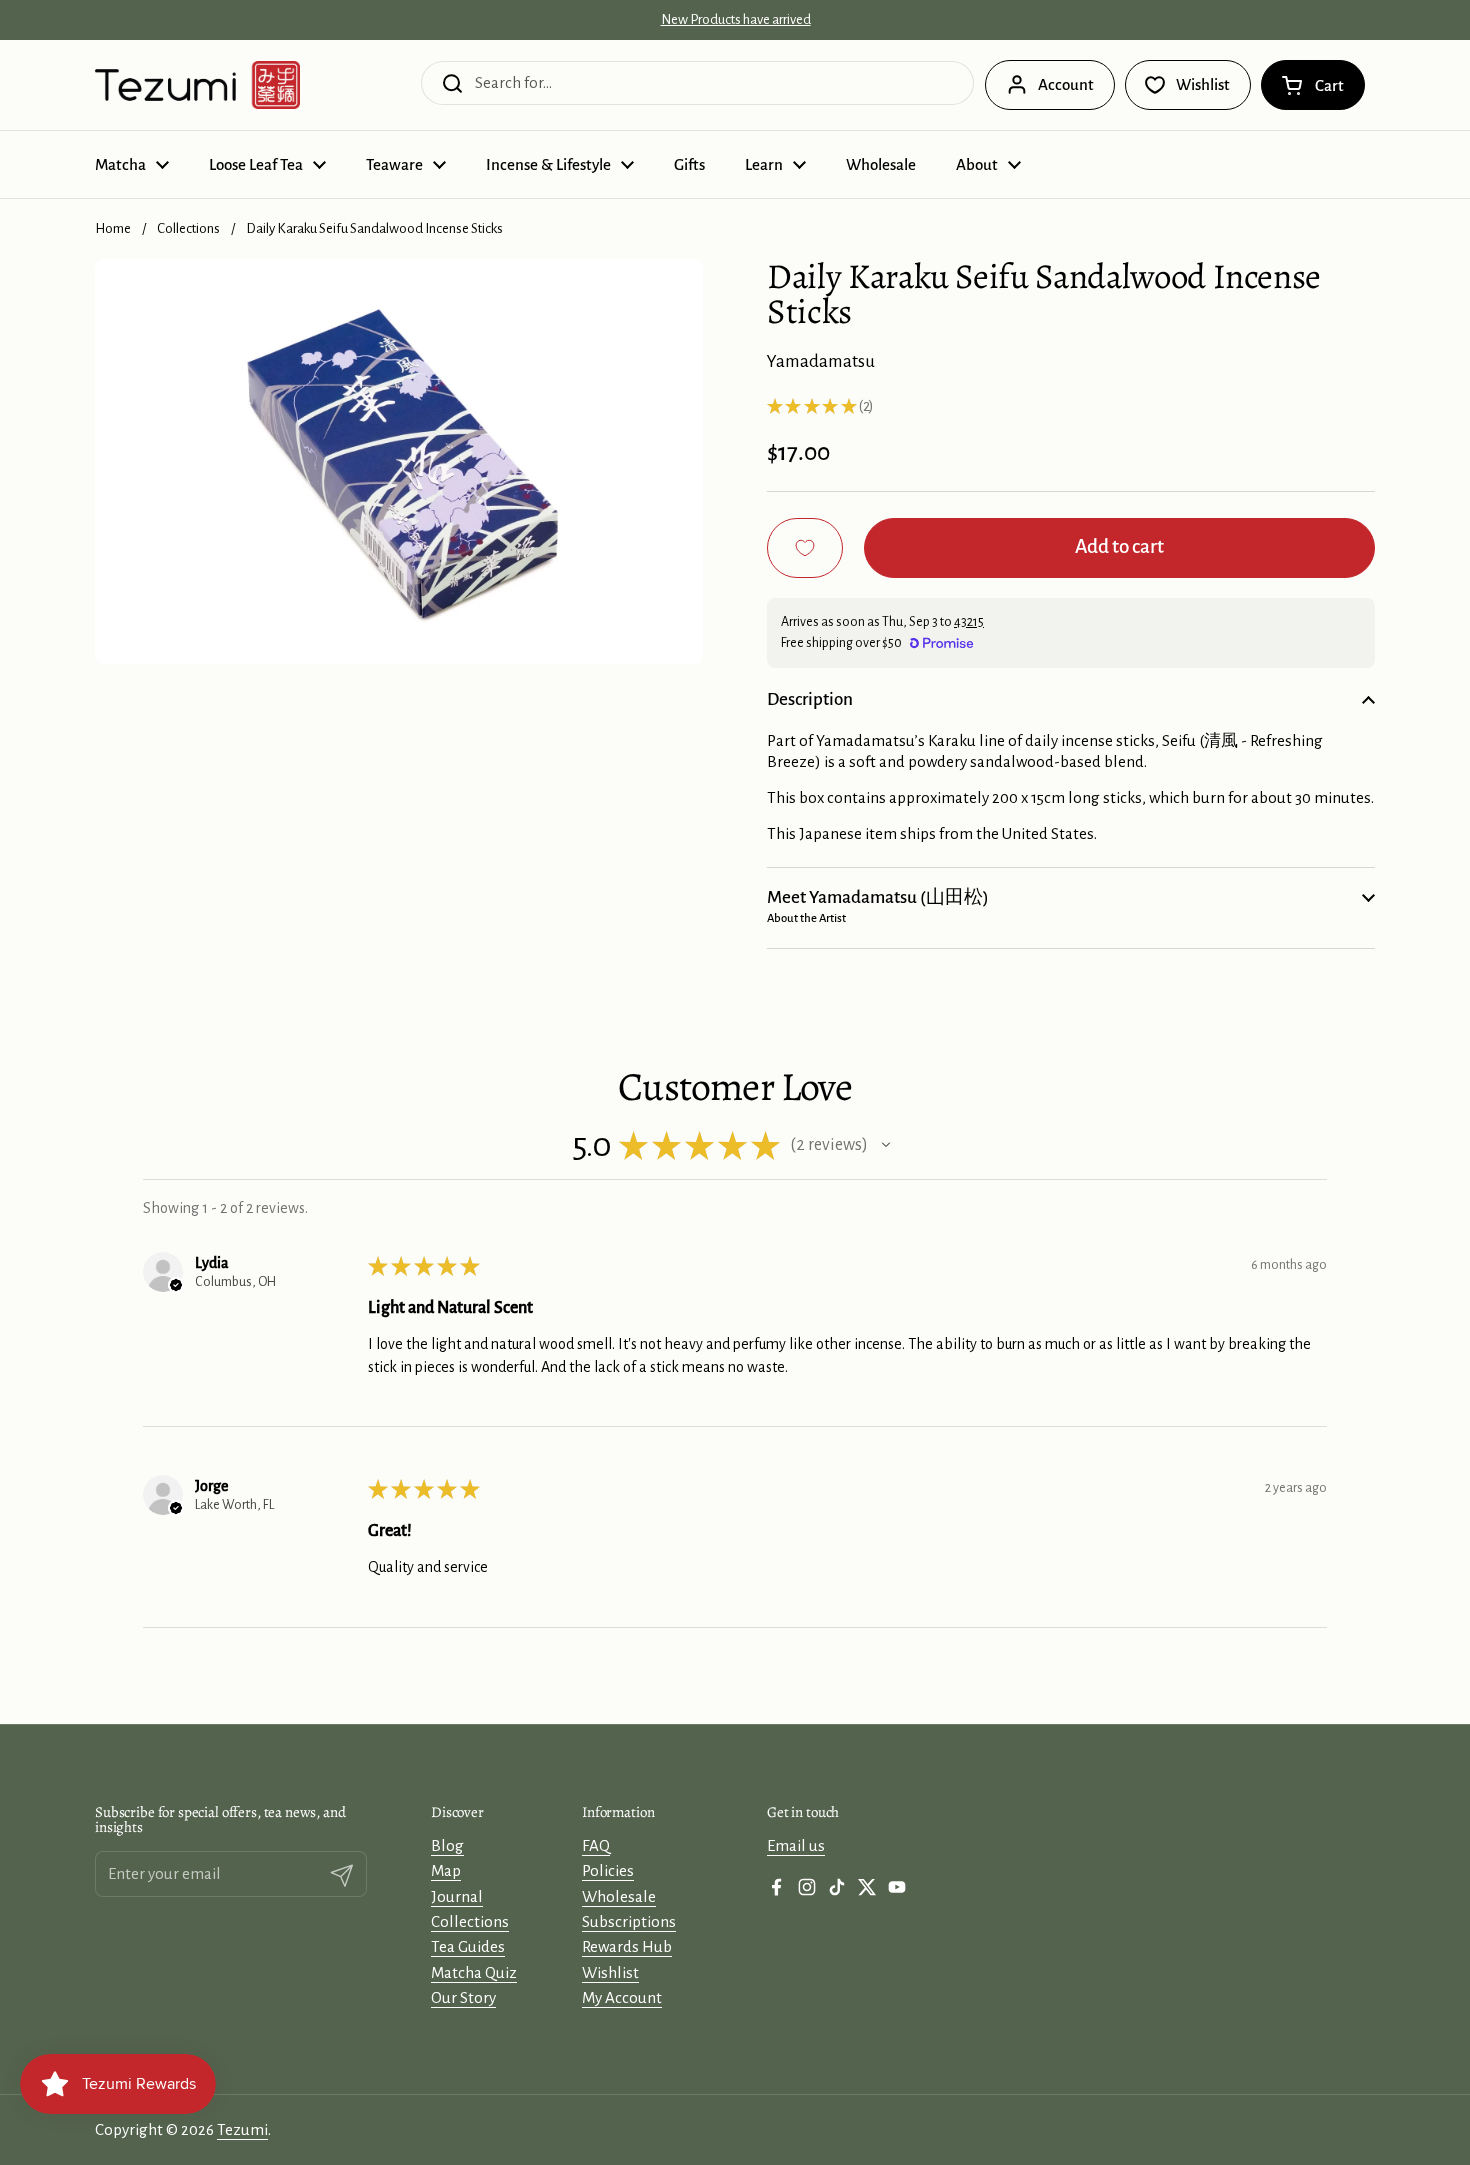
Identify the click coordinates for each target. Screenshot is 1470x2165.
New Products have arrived (736, 20)
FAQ (596, 1845)
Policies (608, 1870)
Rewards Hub (627, 1946)
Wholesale (619, 1896)
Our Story (463, 1997)
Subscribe (870, 2124)
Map (446, 1870)
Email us (796, 1845)
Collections (188, 228)
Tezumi (242, 2129)
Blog (447, 1845)
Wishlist (610, 1972)
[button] (1313, 85)
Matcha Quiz (474, 1972)
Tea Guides (468, 1946)
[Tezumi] (197, 85)
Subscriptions (629, 1921)
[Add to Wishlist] (805, 548)
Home (113, 228)
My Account (622, 1997)
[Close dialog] (1017, 2058)
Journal (457, 1896)
